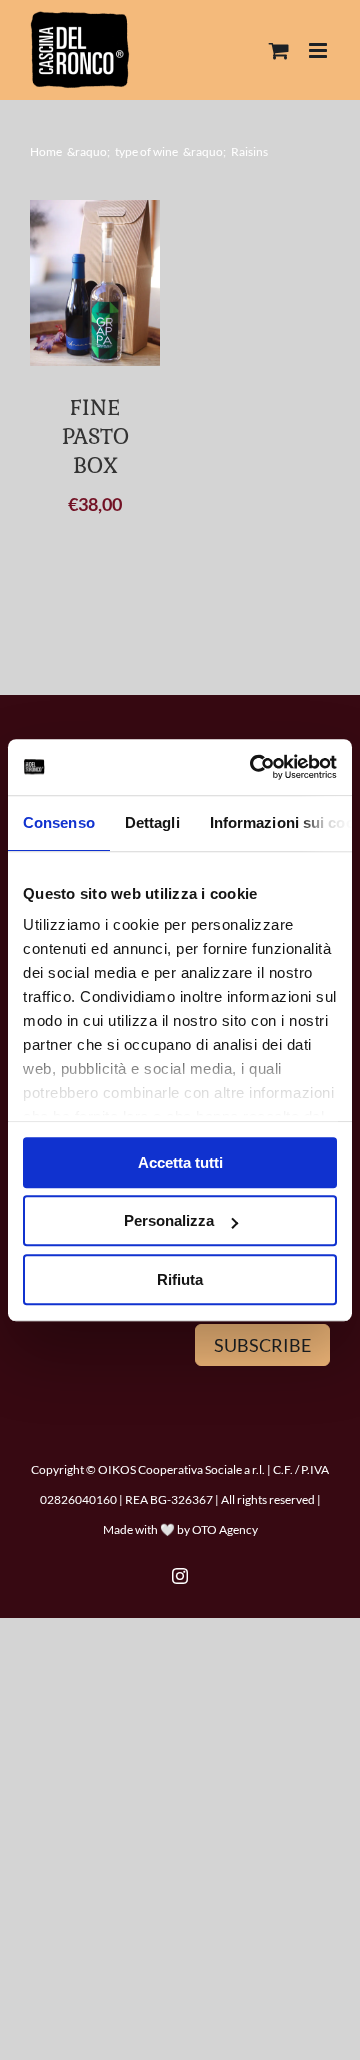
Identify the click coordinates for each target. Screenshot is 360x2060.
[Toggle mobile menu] (319, 50)
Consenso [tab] (59, 822)
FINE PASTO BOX (95, 435)
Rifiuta (180, 1279)
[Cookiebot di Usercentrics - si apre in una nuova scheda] (254, 767)
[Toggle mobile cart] (279, 50)
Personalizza (169, 1220)
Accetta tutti (180, 1162)
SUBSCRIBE (262, 1345)
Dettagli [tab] (152, 822)
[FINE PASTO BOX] (95, 283)
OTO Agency (225, 1529)
